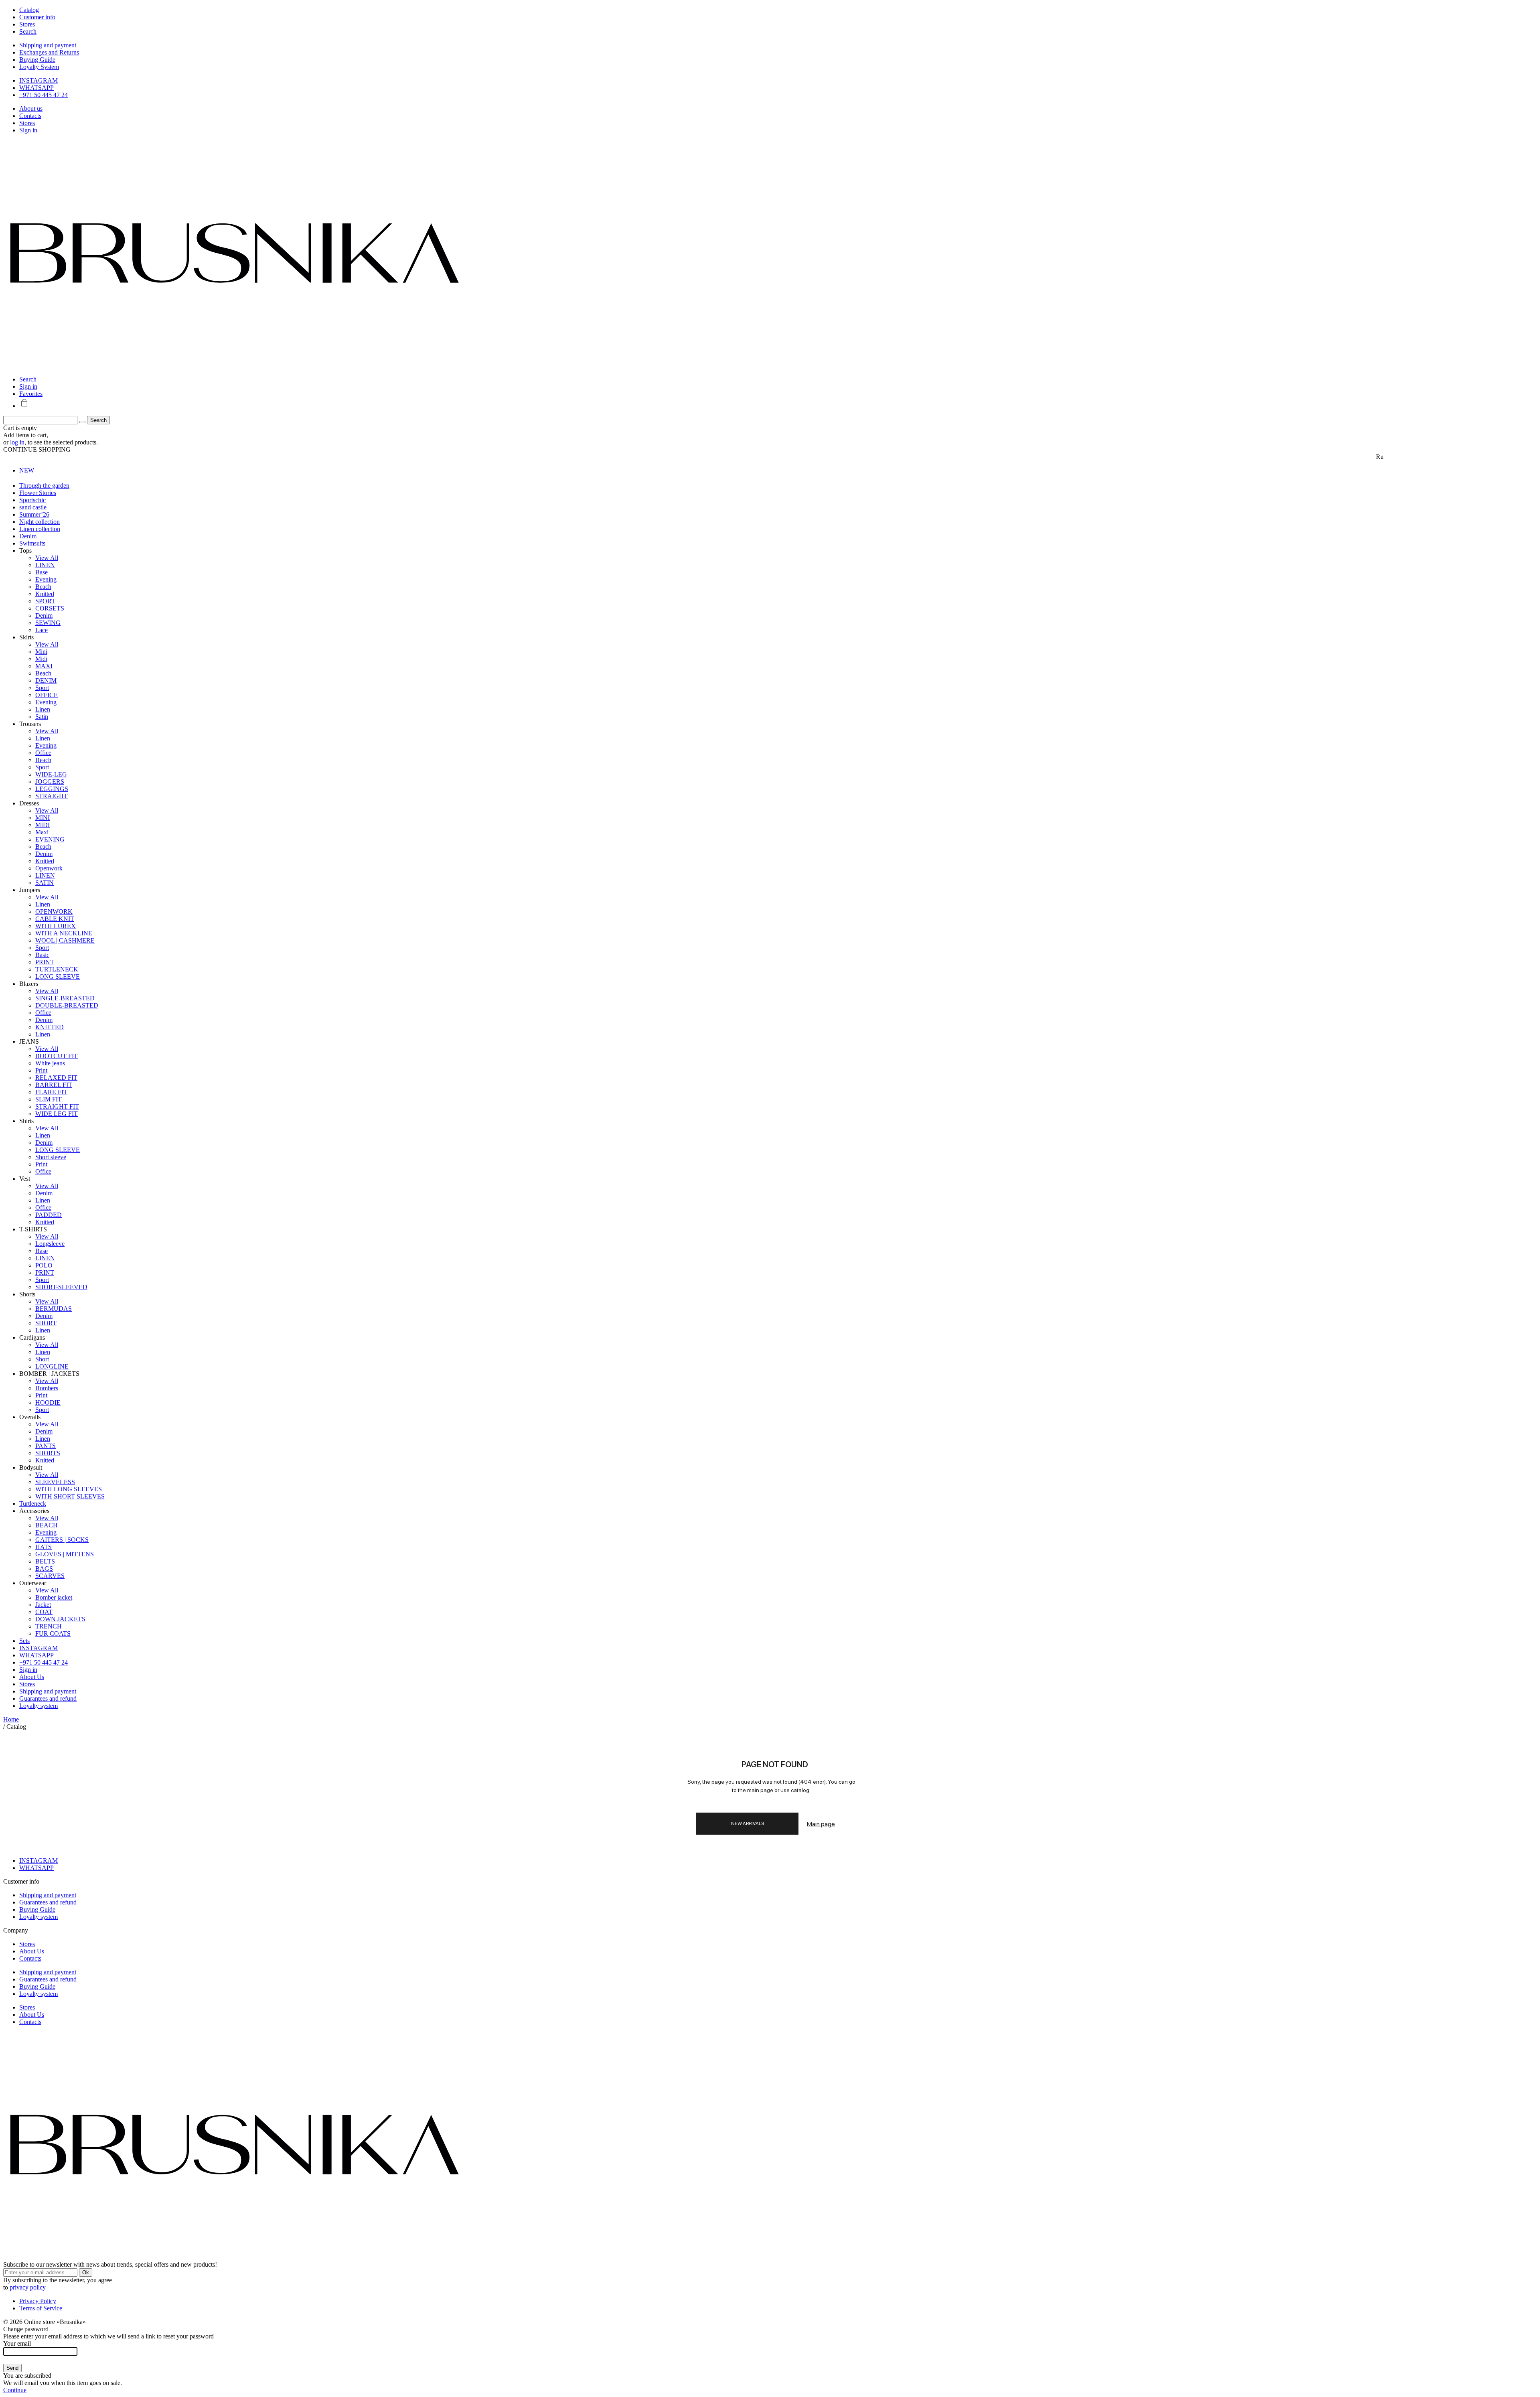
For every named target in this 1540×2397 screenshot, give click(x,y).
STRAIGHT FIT (57, 1106)
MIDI (43, 825)
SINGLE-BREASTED (65, 998)
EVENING (50, 839)
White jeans (50, 1063)
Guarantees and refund (48, 1698)
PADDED (49, 1215)
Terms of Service (41, 2308)
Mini (41, 652)
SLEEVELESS (55, 1482)
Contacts (30, 116)
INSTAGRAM (38, 80)
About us (31, 108)
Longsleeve (50, 1244)
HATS (44, 1547)
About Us (32, 1677)
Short (42, 1359)
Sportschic (32, 500)
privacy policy (28, 2287)
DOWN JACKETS (60, 1619)
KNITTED (50, 1027)
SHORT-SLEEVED (61, 1287)
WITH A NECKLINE (64, 933)
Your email (17, 2343)
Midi (41, 659)
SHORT (46, 1323)
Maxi (42, 832)
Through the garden (44, 486)
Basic (42, 955)
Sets (24, 1641)
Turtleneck (33, 1504)
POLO (44, 1265)
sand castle (33, 507)
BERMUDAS (54, 1309)
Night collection (40, 522)
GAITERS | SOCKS (62, 1540)
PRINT (45, 962)
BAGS (44, 1569)
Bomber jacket (54, 1597)
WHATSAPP (36, 88)
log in (17, 442)
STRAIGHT (52, 796)
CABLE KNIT (55, 919)
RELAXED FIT (56, 1078)
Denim (28, 536)
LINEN (45, 565)
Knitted (45, 594)
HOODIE (48, 1402)
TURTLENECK (57, 969)
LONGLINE (52, 1366)
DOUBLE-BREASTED (67, 1005)
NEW (27, 470)
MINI (43, 818)
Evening (46, 579)
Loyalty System (39, 67)
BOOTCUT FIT (57, 1056)
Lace (42, 630)
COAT (44, 1612)
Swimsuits (32, 543)
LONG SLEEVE (58, 976)
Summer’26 (34, 514)
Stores (27, 123)
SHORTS (48, 1453)
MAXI (44, 666)
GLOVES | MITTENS (65, 1554)
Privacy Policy (38, 2301)
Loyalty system (38, 1706)
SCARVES (50, 1576)
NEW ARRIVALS (748, 1823)
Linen (43, 709)
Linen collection (40, 529)
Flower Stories (38, 493)
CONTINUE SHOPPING (37, 449)
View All (47, 558)
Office (43, 753)
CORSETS (50, 608)
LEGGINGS (52, 789)
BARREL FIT (54, 1085)
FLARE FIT (51, 1092)
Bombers (47, 1388)
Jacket (43, 1605)
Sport (42, 688)
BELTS (45, 1561)
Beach (43, 587)
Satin (42, 717)
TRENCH (49, 1626)
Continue (15, 2390)
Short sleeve (51, 1157)
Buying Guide (37, 60)
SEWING (48, 623)
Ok (86, 2272)
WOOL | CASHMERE (65, 940)
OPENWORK (54, 912)
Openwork (49, 868)
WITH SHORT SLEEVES (70, 1496)
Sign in (28, 130)
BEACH (47, 1525)
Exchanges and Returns (49, 52)
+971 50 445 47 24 (44, 95)
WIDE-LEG (51, 774)
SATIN (45, 883)
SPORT (45, 601)
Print (41, 1070)
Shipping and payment (48, 45)
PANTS (46, 1446)
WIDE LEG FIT (57, 1114)
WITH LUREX (56, 926)
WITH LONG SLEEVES (69, 1489)
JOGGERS (50, 782)
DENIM (46, 680)
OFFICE (47, 695)
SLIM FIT (49, 1099)
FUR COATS (53, 1633)
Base (42, 572)
